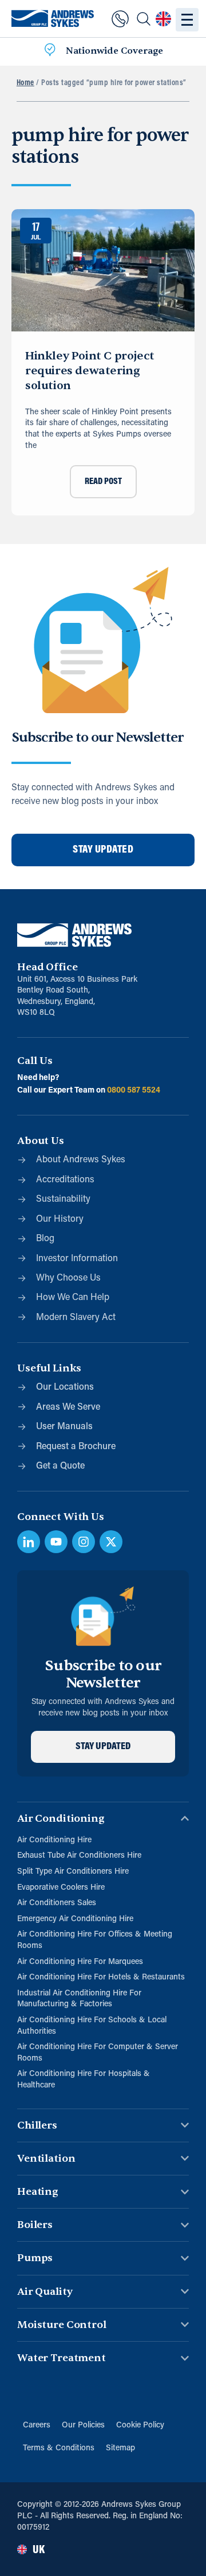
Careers (37, 2425)
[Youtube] (56, 1542)
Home (25, 83)
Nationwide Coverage (114, 51)
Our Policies (83, 2425)
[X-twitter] (111, 1542)
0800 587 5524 (134, 1091)
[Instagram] (84, 1542)
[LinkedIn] (29, 1542)
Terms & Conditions (59, 2448)
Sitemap (120, 2448)
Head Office (47, 967)
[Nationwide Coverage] (50, 51)
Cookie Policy (140, 2425)
